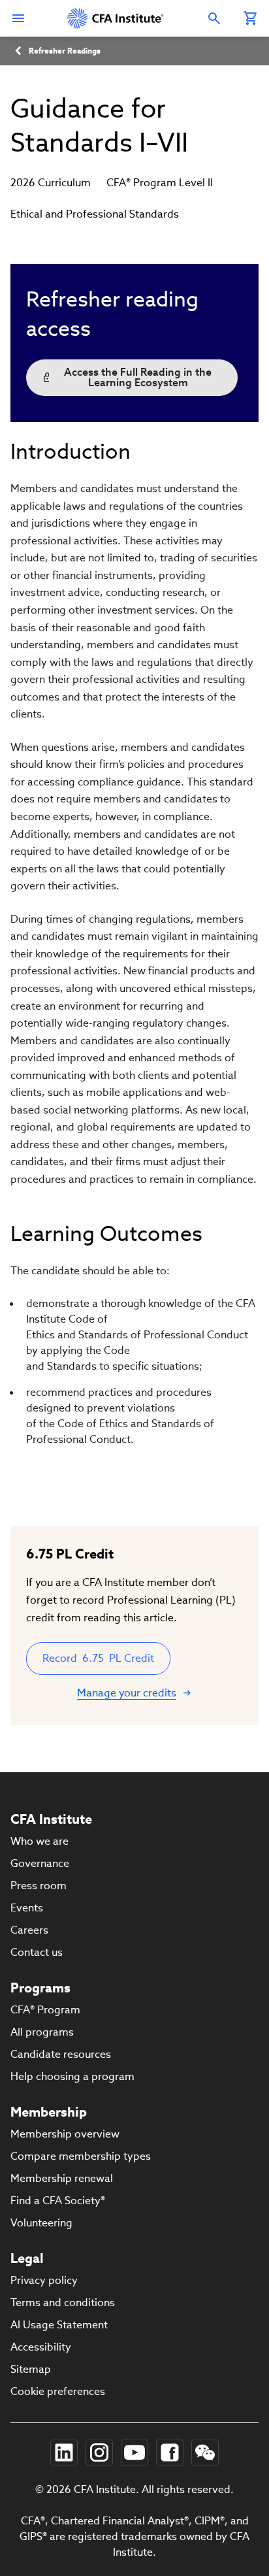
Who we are (40, 1841)
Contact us (37, 1952)
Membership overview (65, 2134)
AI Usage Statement (59, 2325)
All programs (42, 2032)
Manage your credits (127, 1693)
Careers (29, 1930)
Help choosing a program (72, 2076)
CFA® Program (45, 2010)
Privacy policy (44, 2280)
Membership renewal (62, 2178)
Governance (40, 1863)
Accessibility (41, 2347)
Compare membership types (81, 2156)
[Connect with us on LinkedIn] (64, 2452)
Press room (39, 1886)
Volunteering (41, 2223)
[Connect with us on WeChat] (205, 2452)
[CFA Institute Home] (116, 18)
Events (27, 1908)
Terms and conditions (63, 2303)
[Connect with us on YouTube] (134, 2452)
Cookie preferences (58, 2391)
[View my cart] (251, 18)
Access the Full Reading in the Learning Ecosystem (138, 377)
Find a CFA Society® (58, 2201)
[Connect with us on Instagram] (99, 2452)
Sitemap (31, 2369)
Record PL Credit (98, 1658)
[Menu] (18, 18)
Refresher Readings (65, 51)
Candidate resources (61, 2054)
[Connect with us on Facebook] (170, 2452)
